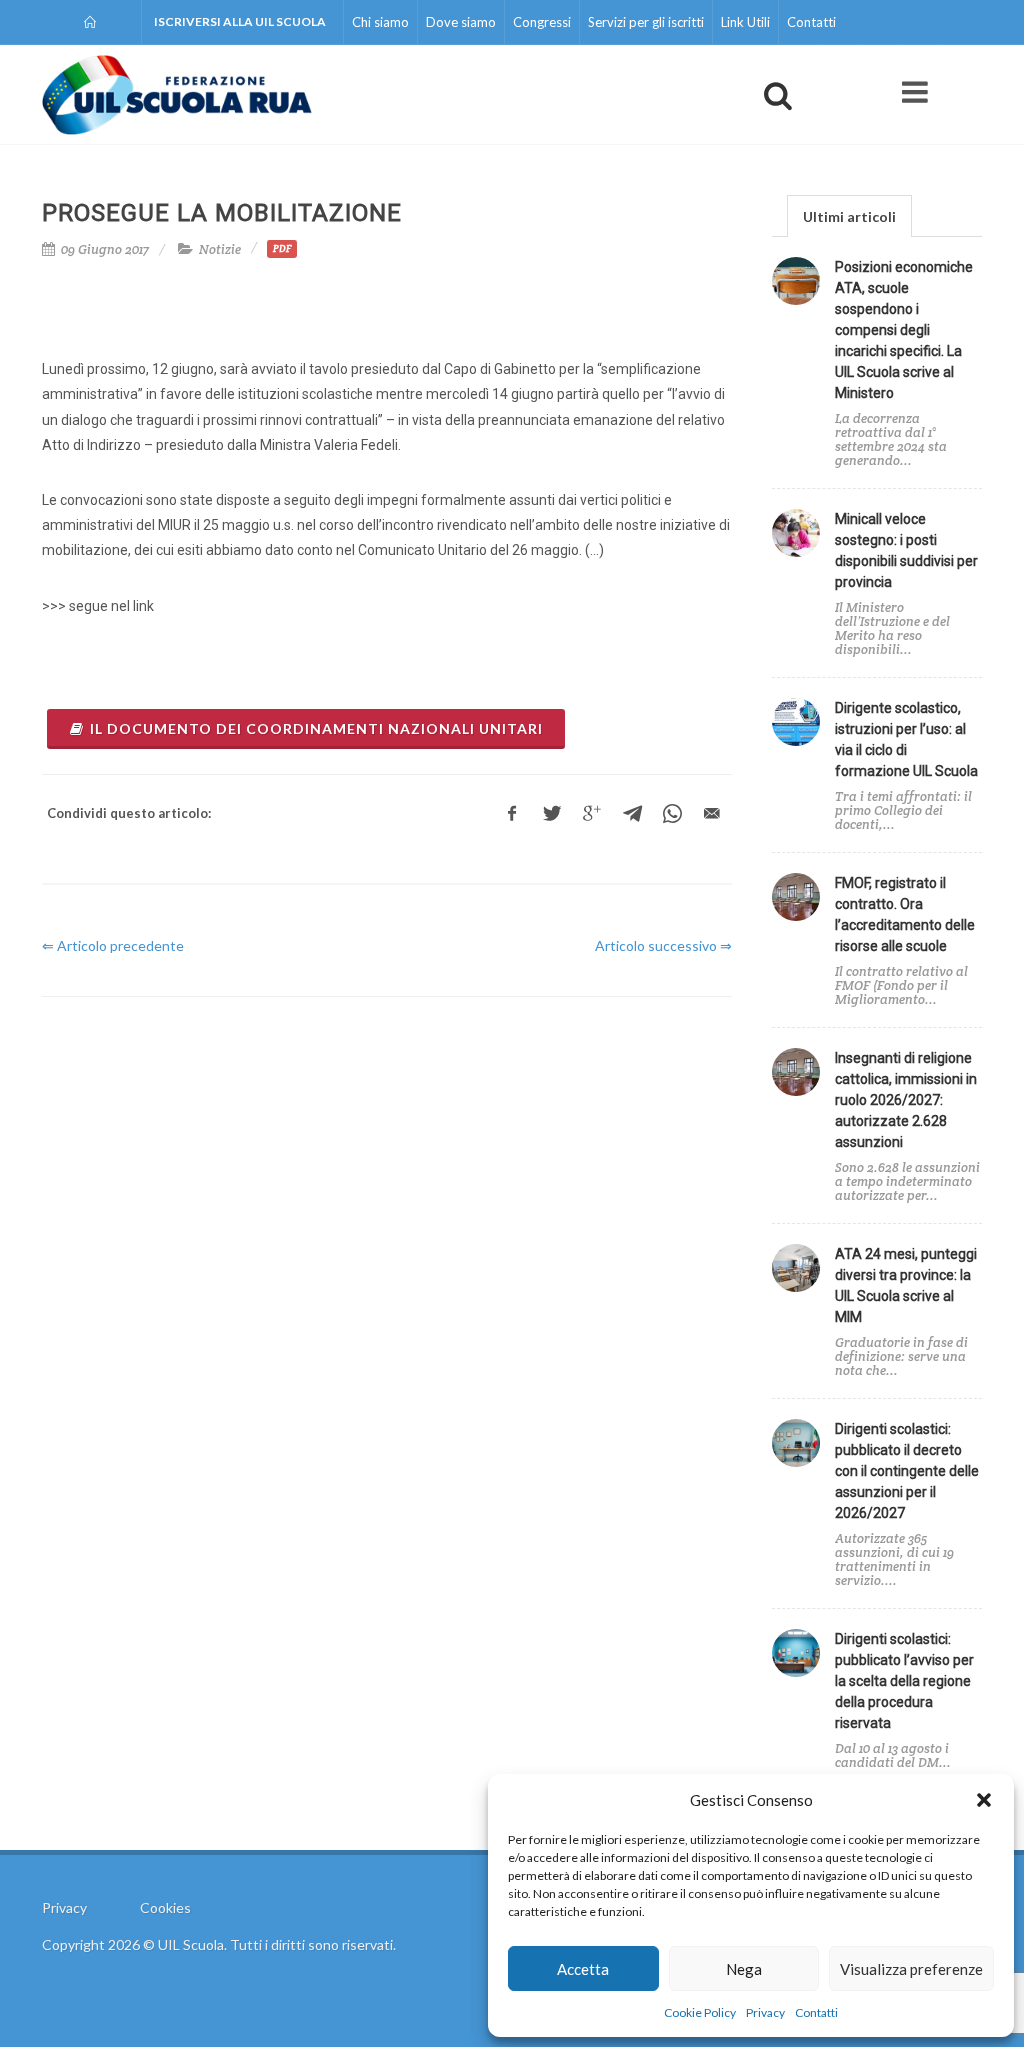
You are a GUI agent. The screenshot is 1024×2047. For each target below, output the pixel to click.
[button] (984, 1800)
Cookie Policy (700, 2012)
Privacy (765, 2012)
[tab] (849, 215)
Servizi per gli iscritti (646, 22)
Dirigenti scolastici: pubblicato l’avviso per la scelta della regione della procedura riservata (904, 1681)
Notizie (220, 249)
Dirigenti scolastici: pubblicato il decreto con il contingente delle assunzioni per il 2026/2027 (907, 1471)
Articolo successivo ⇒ (663, 945)
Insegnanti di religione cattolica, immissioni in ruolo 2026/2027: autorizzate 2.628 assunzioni (906, 1100)
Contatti (816, 2012)
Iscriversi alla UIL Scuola (240, 21)
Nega (744, 1969)
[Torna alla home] (91, 22)
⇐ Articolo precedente (113, 945)
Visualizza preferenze (911, 1969)
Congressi (542, 22)
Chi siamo (380, 22)
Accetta (583, 1969)
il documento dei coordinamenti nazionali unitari (316, 728)
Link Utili (745, 22)
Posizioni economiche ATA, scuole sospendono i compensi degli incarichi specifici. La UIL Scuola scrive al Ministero (904, 330)
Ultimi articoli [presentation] (849, 216)
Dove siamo (461, 22)
